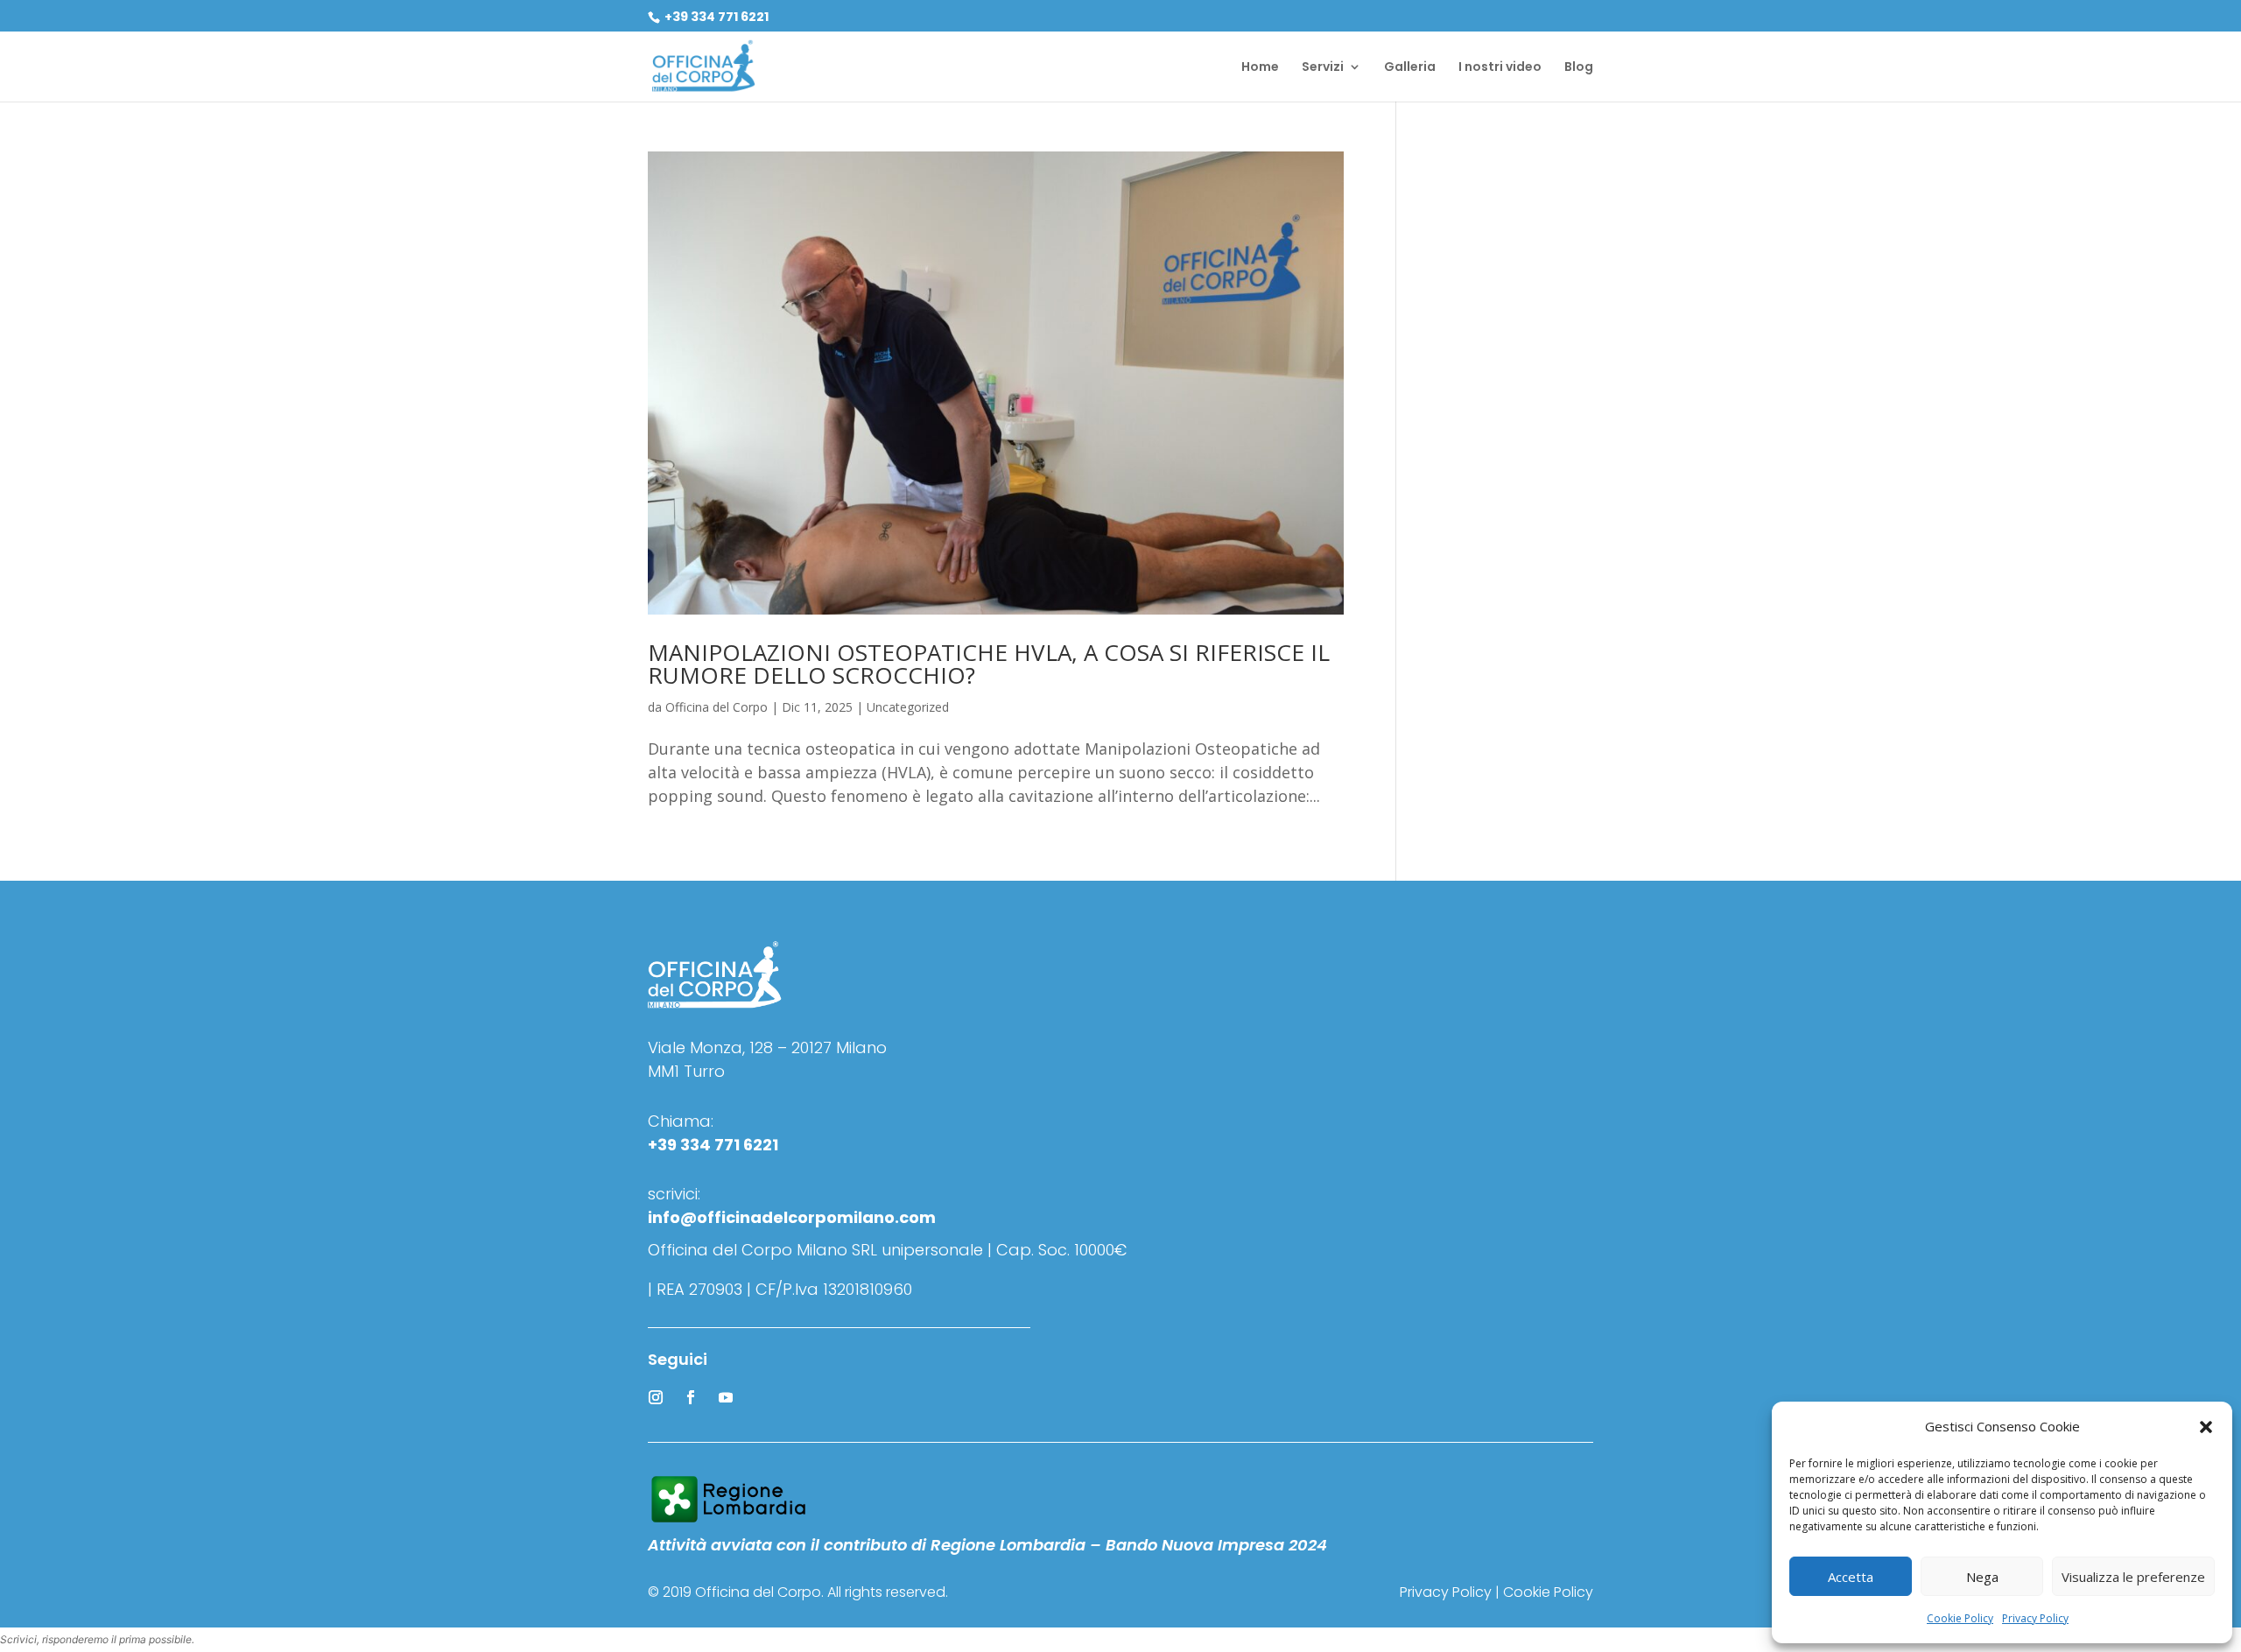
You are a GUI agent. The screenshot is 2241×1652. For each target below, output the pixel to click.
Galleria (1410, 68)
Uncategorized (908, 707)
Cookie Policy (1960, 1618)
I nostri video (1500, 68)
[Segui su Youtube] (726, 1397)
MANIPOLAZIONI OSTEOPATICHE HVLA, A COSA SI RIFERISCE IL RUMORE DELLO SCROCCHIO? (989, 664)
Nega (1982, 1577)
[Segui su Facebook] (691, 1397)
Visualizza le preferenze (2133, 1577)
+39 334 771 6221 (715, 17)
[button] (2206, 1427)
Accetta (1851, 1577)
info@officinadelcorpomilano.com (792, 1217)
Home (1260, 68)
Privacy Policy (2035, 1618)
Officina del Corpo (717, 707)
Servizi (1323, 68)
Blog (1579, 68)
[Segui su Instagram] (656, 1397)
